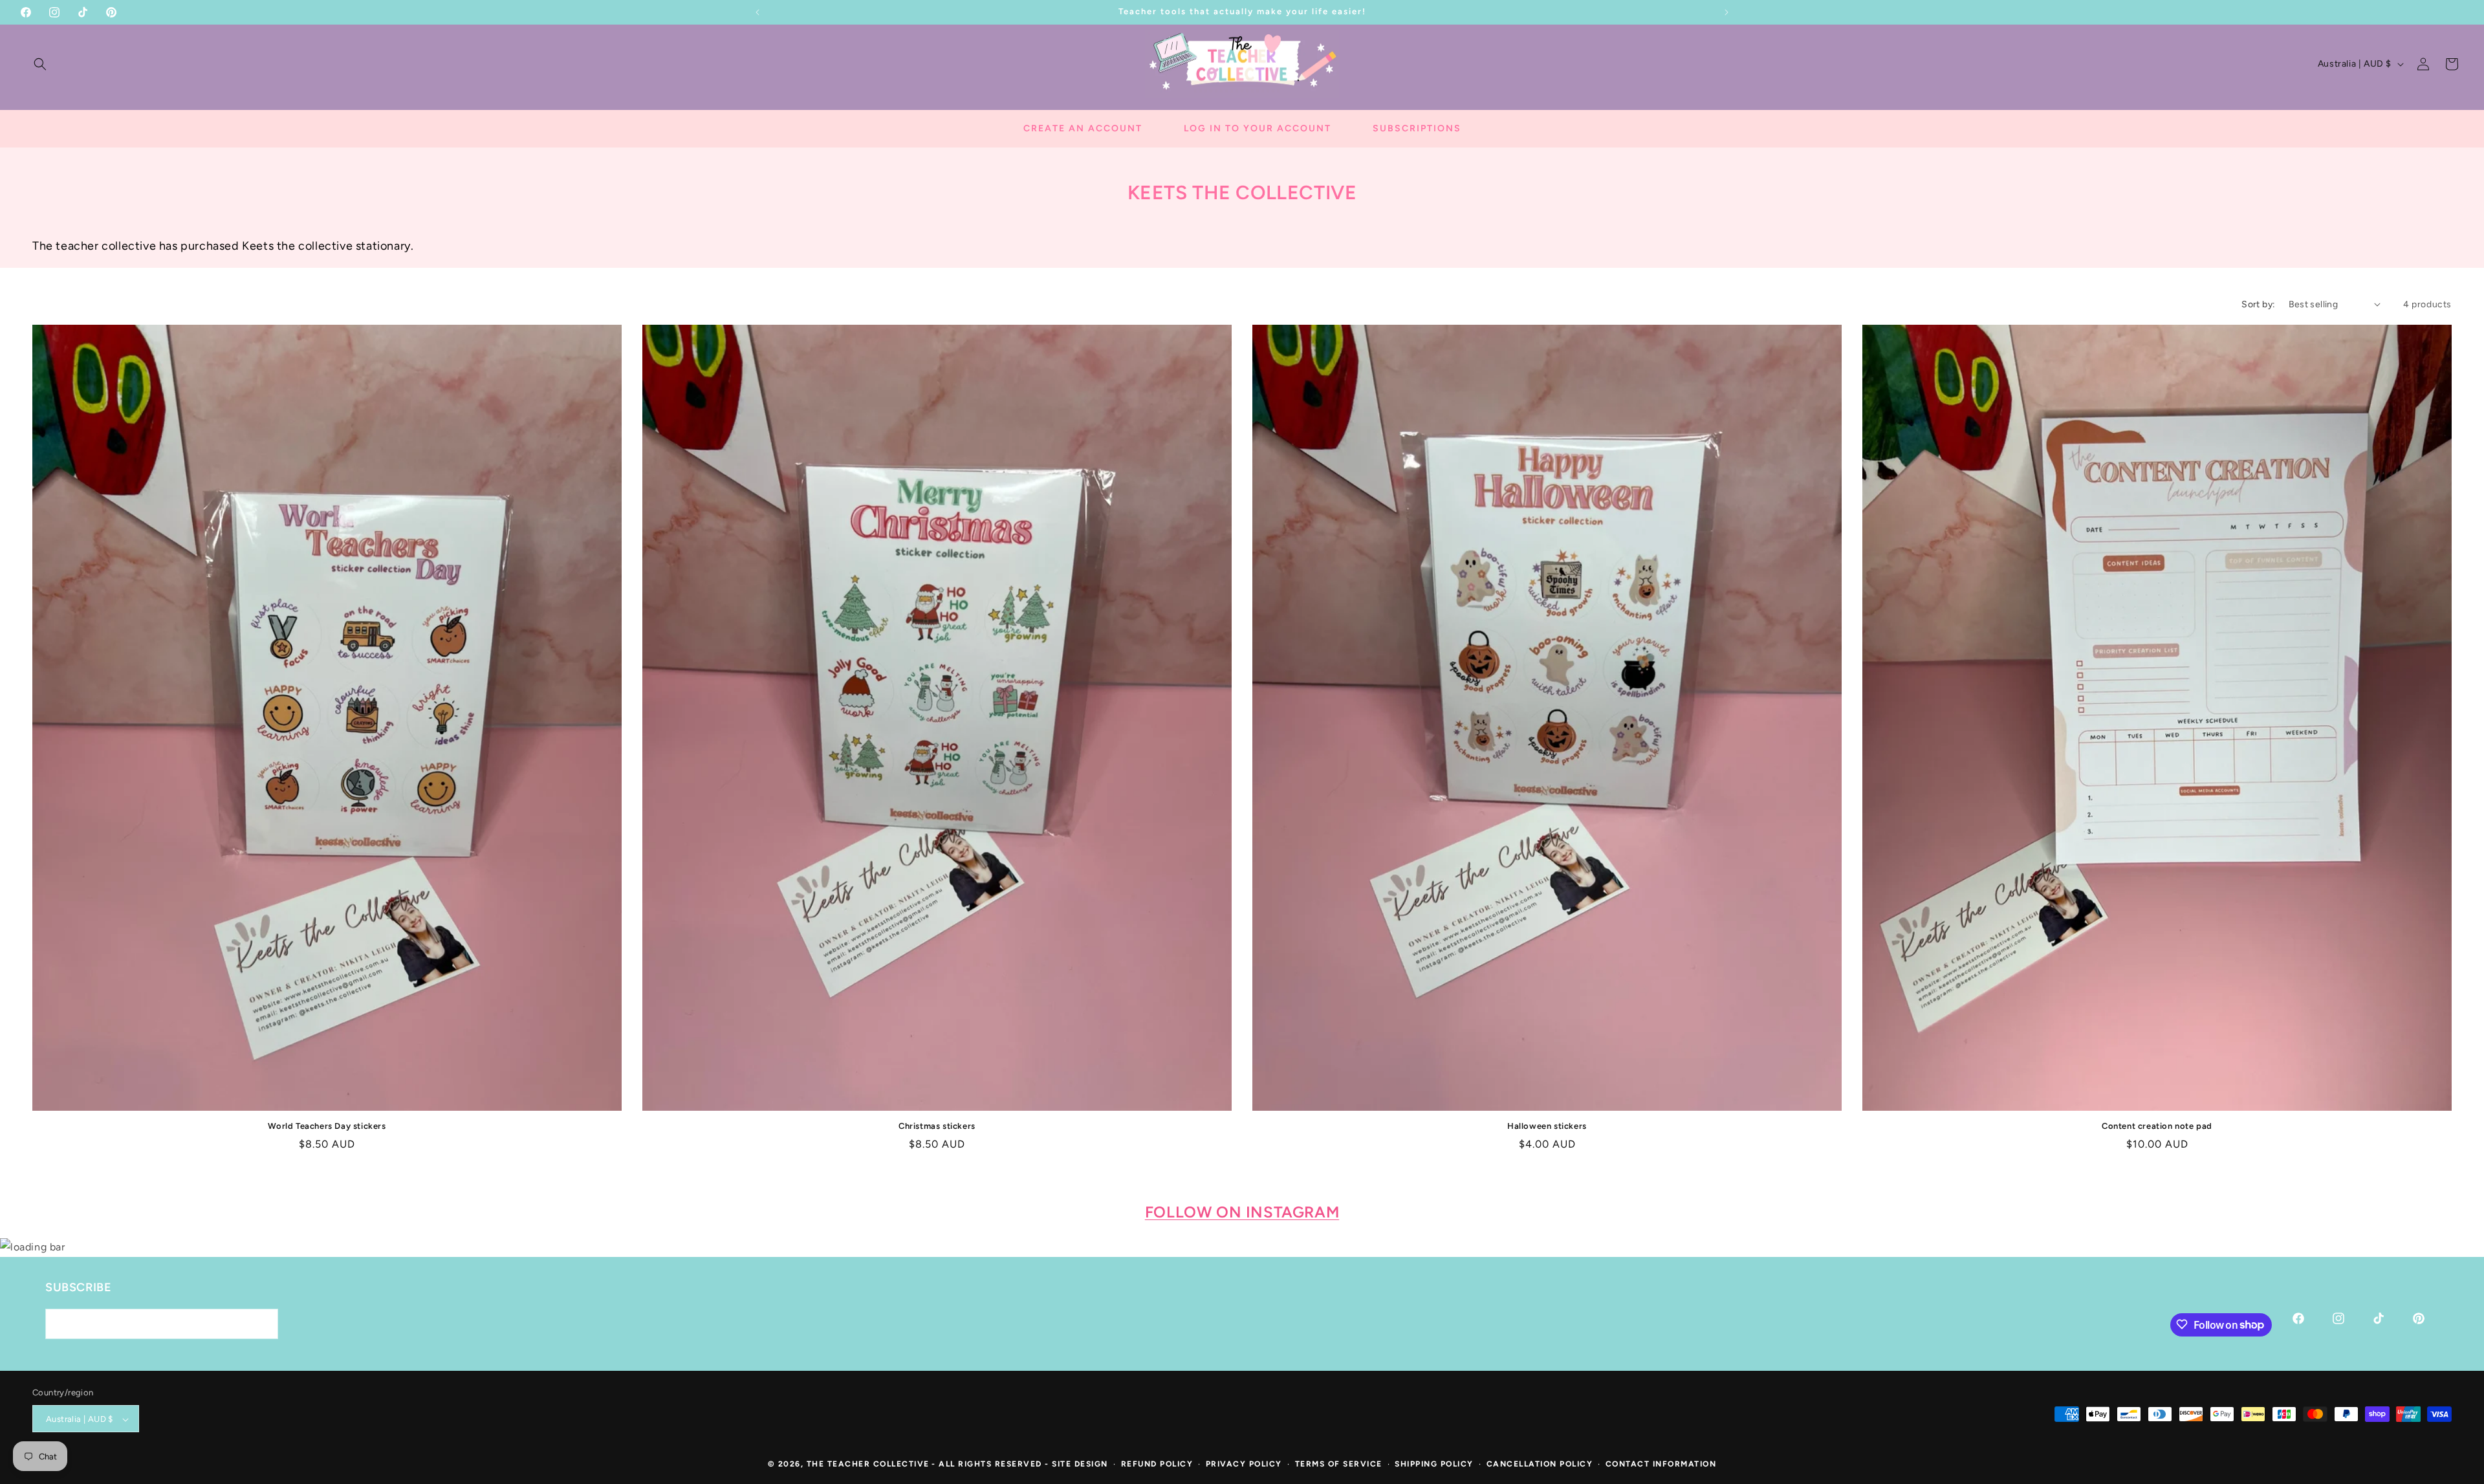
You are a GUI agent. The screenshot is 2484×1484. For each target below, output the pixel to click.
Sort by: (2258, 304)
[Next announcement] (1727, 12)
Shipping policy (1434, 1465)
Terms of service (1339, 1465)
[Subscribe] (263, 1323)
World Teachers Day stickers (327, 1126)
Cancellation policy (1540, 1465)
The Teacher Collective (868, 1465)
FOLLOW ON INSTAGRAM (1242, 1212)
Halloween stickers (1547, 1126)
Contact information (1661, 1465)
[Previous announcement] (757, 12)
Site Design (1080, 1465)
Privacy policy (1244, 1465)
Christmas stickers (937, 1126)
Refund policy (1157, 1465)
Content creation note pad (2157, 1126)
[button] (40, 64)
